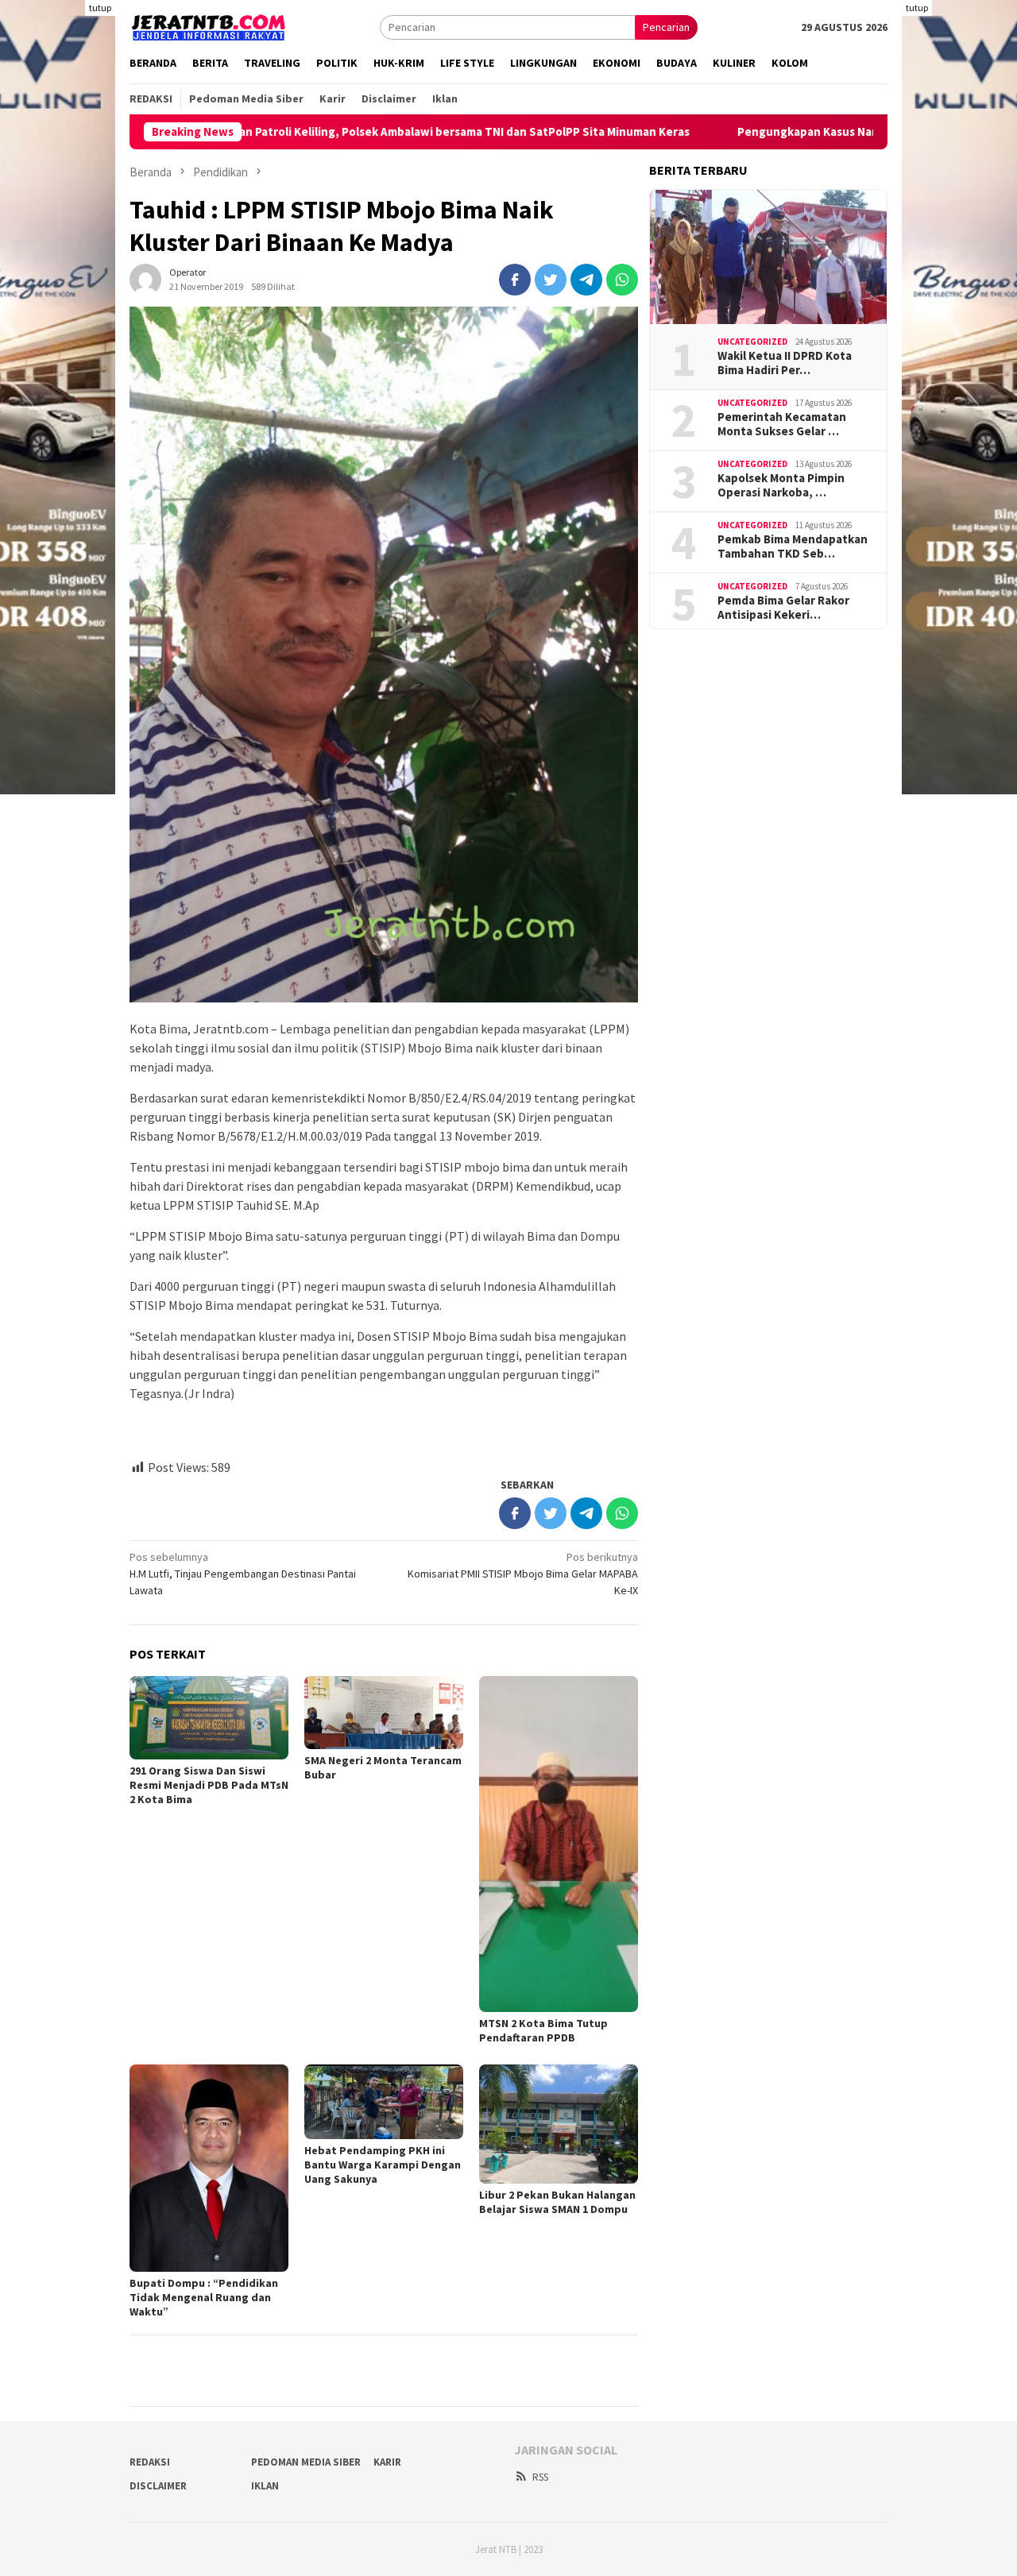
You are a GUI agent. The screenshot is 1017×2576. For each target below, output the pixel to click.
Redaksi (150, 2462)
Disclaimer (158, 2486)
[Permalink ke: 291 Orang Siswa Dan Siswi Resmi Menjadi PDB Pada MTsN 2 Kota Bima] (209, 1718)
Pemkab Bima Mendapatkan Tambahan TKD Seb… (793, 546)
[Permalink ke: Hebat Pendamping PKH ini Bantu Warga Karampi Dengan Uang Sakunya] (384, 2101)
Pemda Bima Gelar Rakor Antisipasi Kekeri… (783, 608)
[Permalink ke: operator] (145, 278)
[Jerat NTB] (209, 25)
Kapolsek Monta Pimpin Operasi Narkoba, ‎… (781, 485)
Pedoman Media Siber (306, 2462)
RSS (540, 2477)
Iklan (265, 2486)
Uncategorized (752, 342)
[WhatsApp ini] (622, 280)
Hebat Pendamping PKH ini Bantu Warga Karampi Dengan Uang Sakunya (383, 2165)
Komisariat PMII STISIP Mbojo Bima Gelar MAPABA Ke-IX (523, 1574)
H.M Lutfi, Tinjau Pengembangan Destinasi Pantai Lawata (243, 1574)
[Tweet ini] (551, 280)
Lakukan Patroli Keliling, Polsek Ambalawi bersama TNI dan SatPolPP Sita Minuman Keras (346, 132)
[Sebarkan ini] (515, 280)
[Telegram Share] (586, 280)
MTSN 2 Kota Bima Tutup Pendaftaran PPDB (543, 2030)
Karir (387, 2462)
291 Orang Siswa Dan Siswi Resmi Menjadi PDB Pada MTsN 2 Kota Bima (209, 1785)
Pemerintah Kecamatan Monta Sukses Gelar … (782, 424)
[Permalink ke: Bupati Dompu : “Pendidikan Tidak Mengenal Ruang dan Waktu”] (209, 2168)
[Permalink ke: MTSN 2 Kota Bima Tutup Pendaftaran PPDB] (559, 1844)
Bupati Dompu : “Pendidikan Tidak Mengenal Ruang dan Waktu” (204, 2297)
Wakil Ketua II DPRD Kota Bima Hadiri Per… (785, 363)
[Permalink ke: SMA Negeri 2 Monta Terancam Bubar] (384, 1712)
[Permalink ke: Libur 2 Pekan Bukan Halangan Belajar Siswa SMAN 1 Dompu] (559, 2124)
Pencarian (666, 27)
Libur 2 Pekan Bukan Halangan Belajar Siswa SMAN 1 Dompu (557, 2202)
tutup (100, 8)
